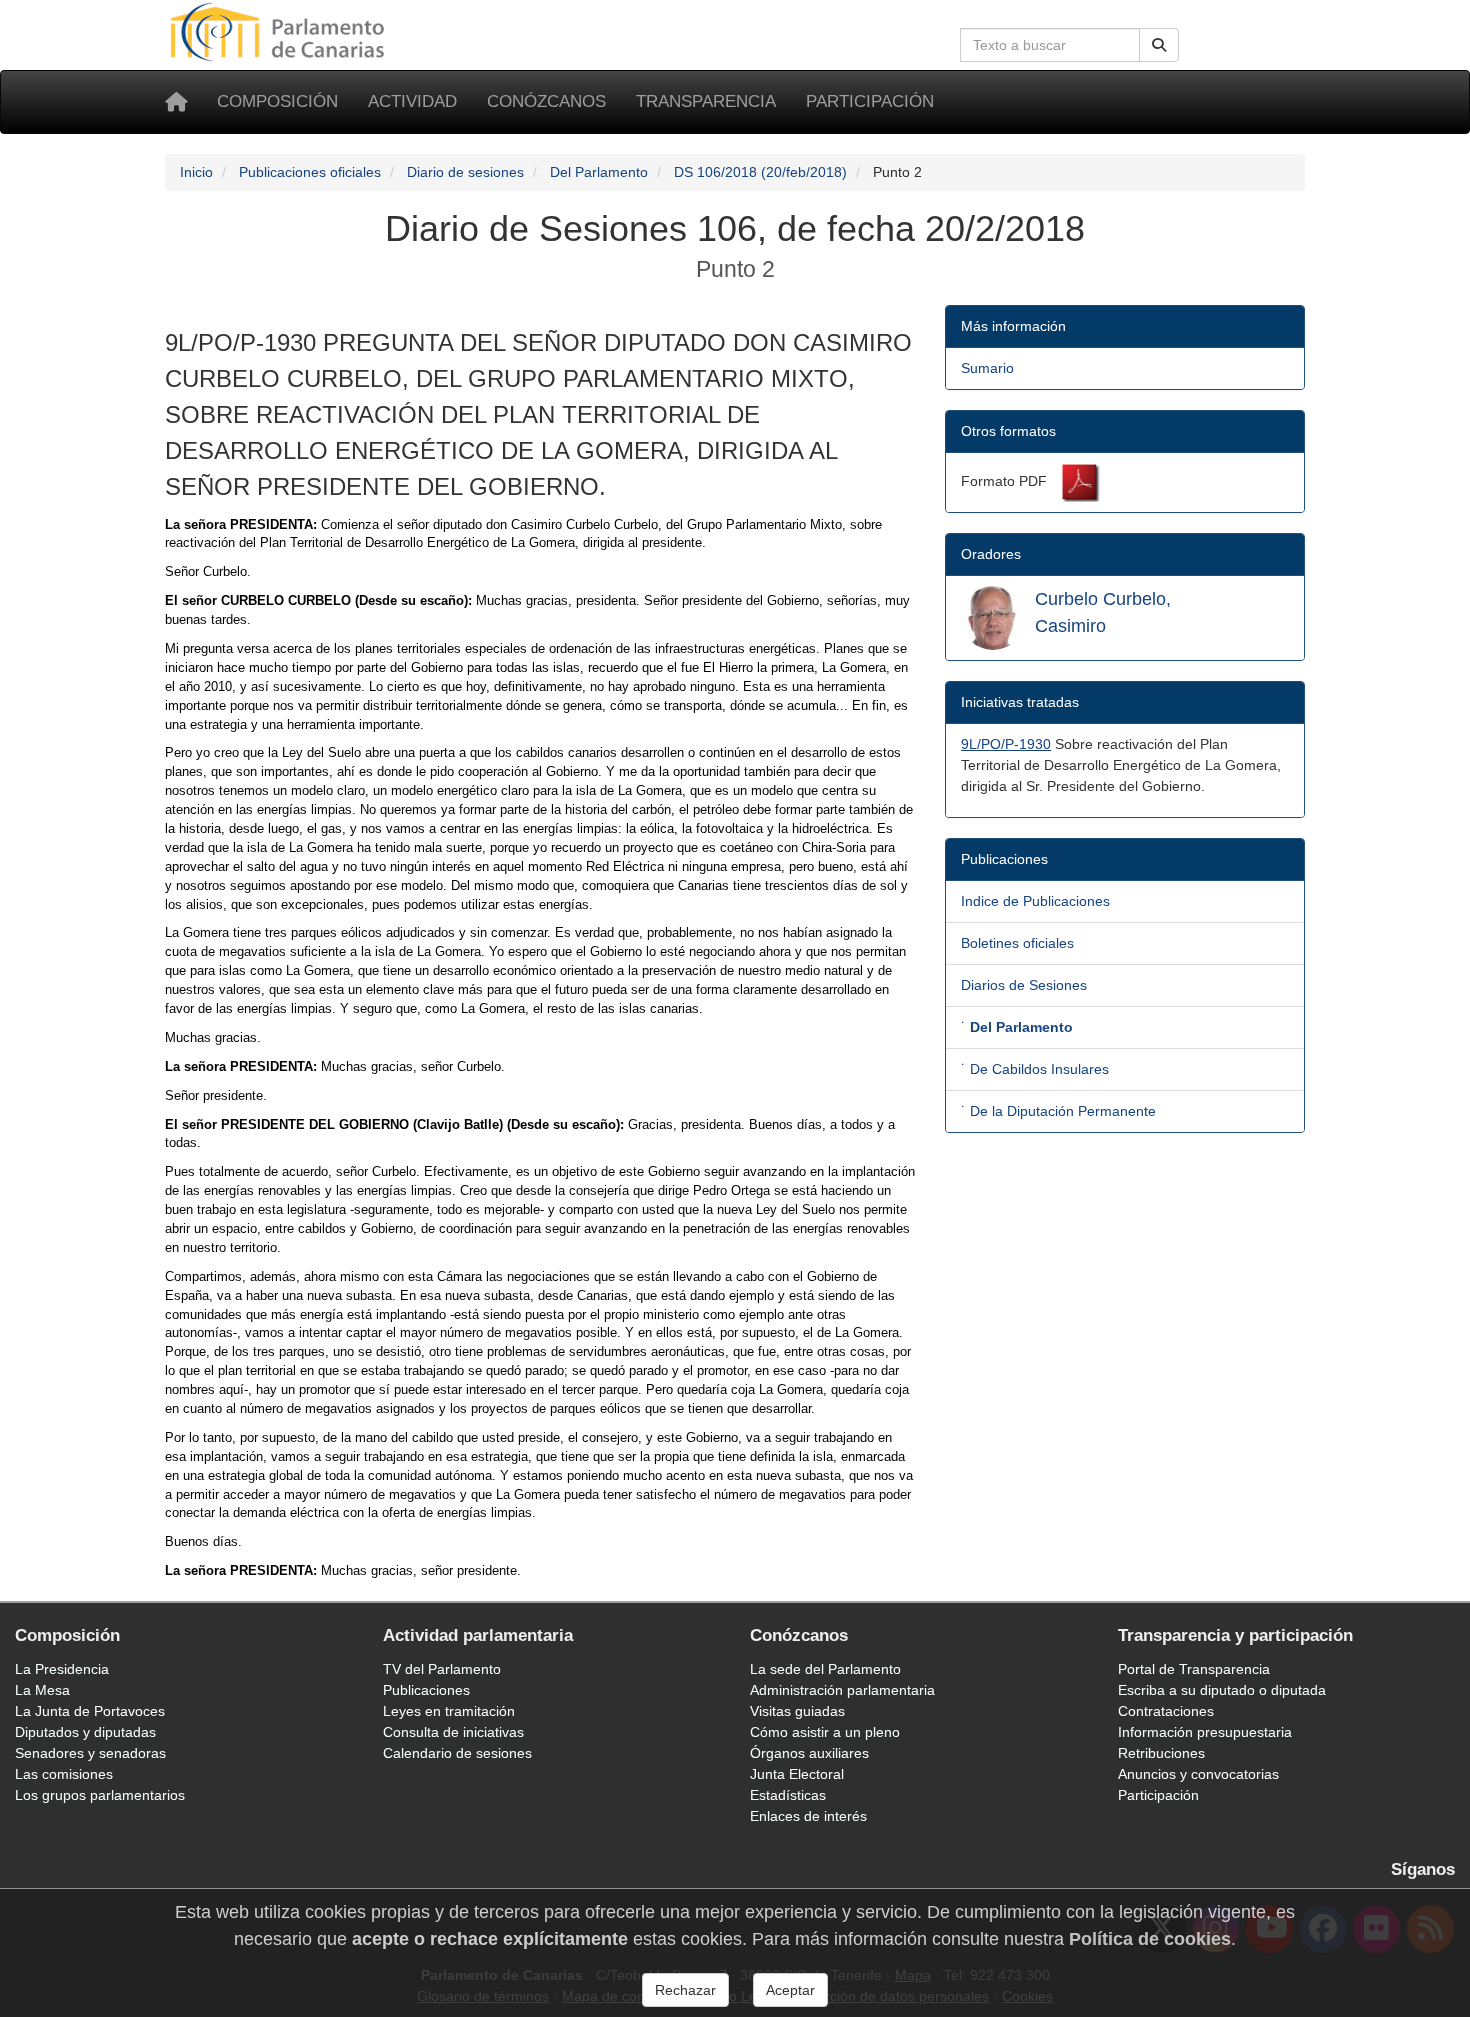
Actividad (412, 101)
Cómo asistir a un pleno (825, 1732)
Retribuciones (1161, 1753)
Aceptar (790, 1990)
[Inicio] (176, 102)
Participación (870, 101)
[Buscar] (1159, 45)
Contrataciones (1166, 1711)
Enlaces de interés (808, 1816)
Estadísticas (788, 1795)
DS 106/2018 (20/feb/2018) (760, 172)
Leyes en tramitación (449, 1711)
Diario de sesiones (465, 172)
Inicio (196, 172)
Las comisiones (64, 1774)
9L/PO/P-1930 (1006, 744)
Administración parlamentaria (842, 1690)
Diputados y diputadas (85, 1732)
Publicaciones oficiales (310, 172)
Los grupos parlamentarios (100, 1795)
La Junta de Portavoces (90, 1711)
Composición (277, 101)
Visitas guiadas (797, 1711)
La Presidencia (62, 1669)
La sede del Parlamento (825, 1669)
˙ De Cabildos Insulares (1035, 1069)
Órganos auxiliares (809, 1753)
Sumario (987, 368)
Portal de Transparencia (1194, 1669)
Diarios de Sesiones (1024, 985)
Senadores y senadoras (90, 1753)
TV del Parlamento (442, 1669)
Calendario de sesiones (457, 1753)
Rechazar (685, 1990)
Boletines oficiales (1017, 943)
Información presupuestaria (1205, 1732)
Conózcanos (546, 101)
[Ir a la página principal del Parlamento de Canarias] (280, 31)
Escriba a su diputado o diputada (1222, 1690)
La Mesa (42, 1690)
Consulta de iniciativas (453, 1732)
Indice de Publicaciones (1035, 901)
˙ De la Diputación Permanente (1058, 1111)
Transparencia (706, 101)
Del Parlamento (599, 172)
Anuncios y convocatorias (1198, 1774)
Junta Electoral (797, 1774)
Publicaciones (426, 1690)
